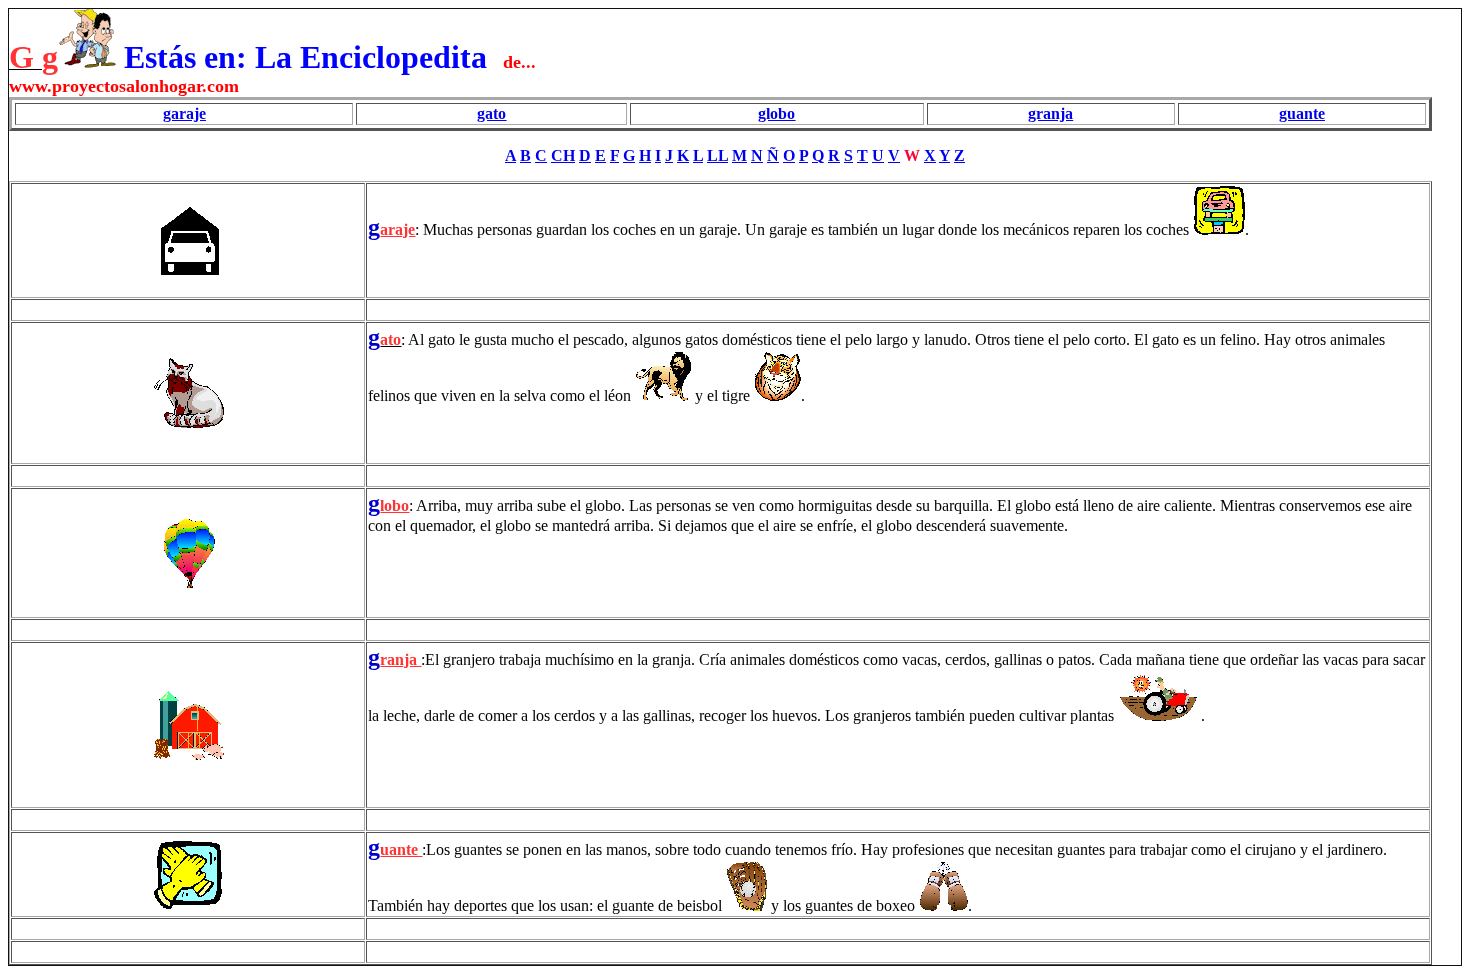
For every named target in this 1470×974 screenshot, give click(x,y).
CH (563, 155)
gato (491, 113)
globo (776, 113)
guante (1302, 113)
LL (717, 155)
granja (1050, 113)
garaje (184, 113)
